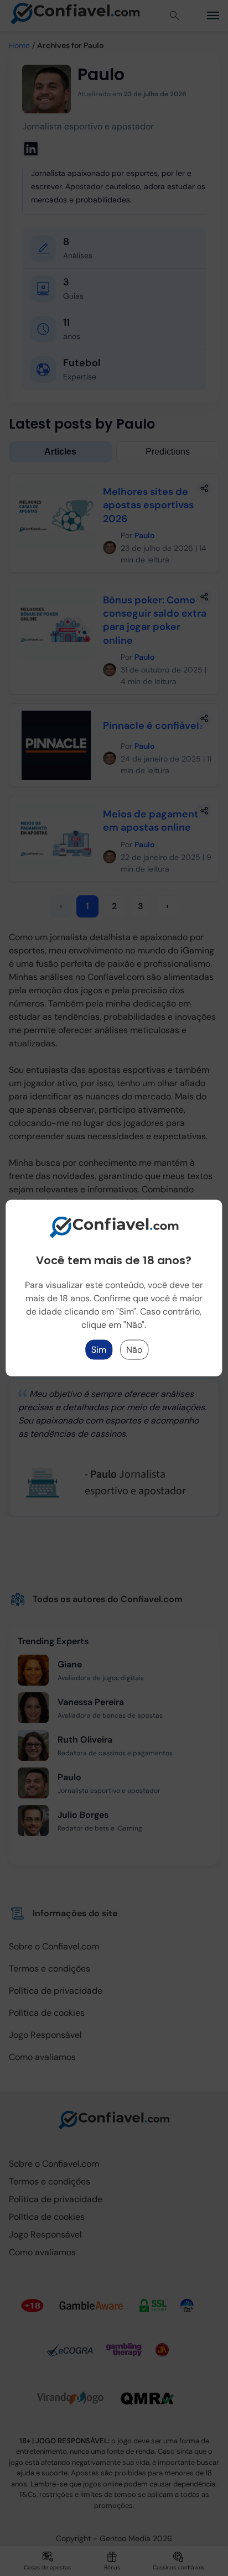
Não (134, 1350)
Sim (99, 1350)
